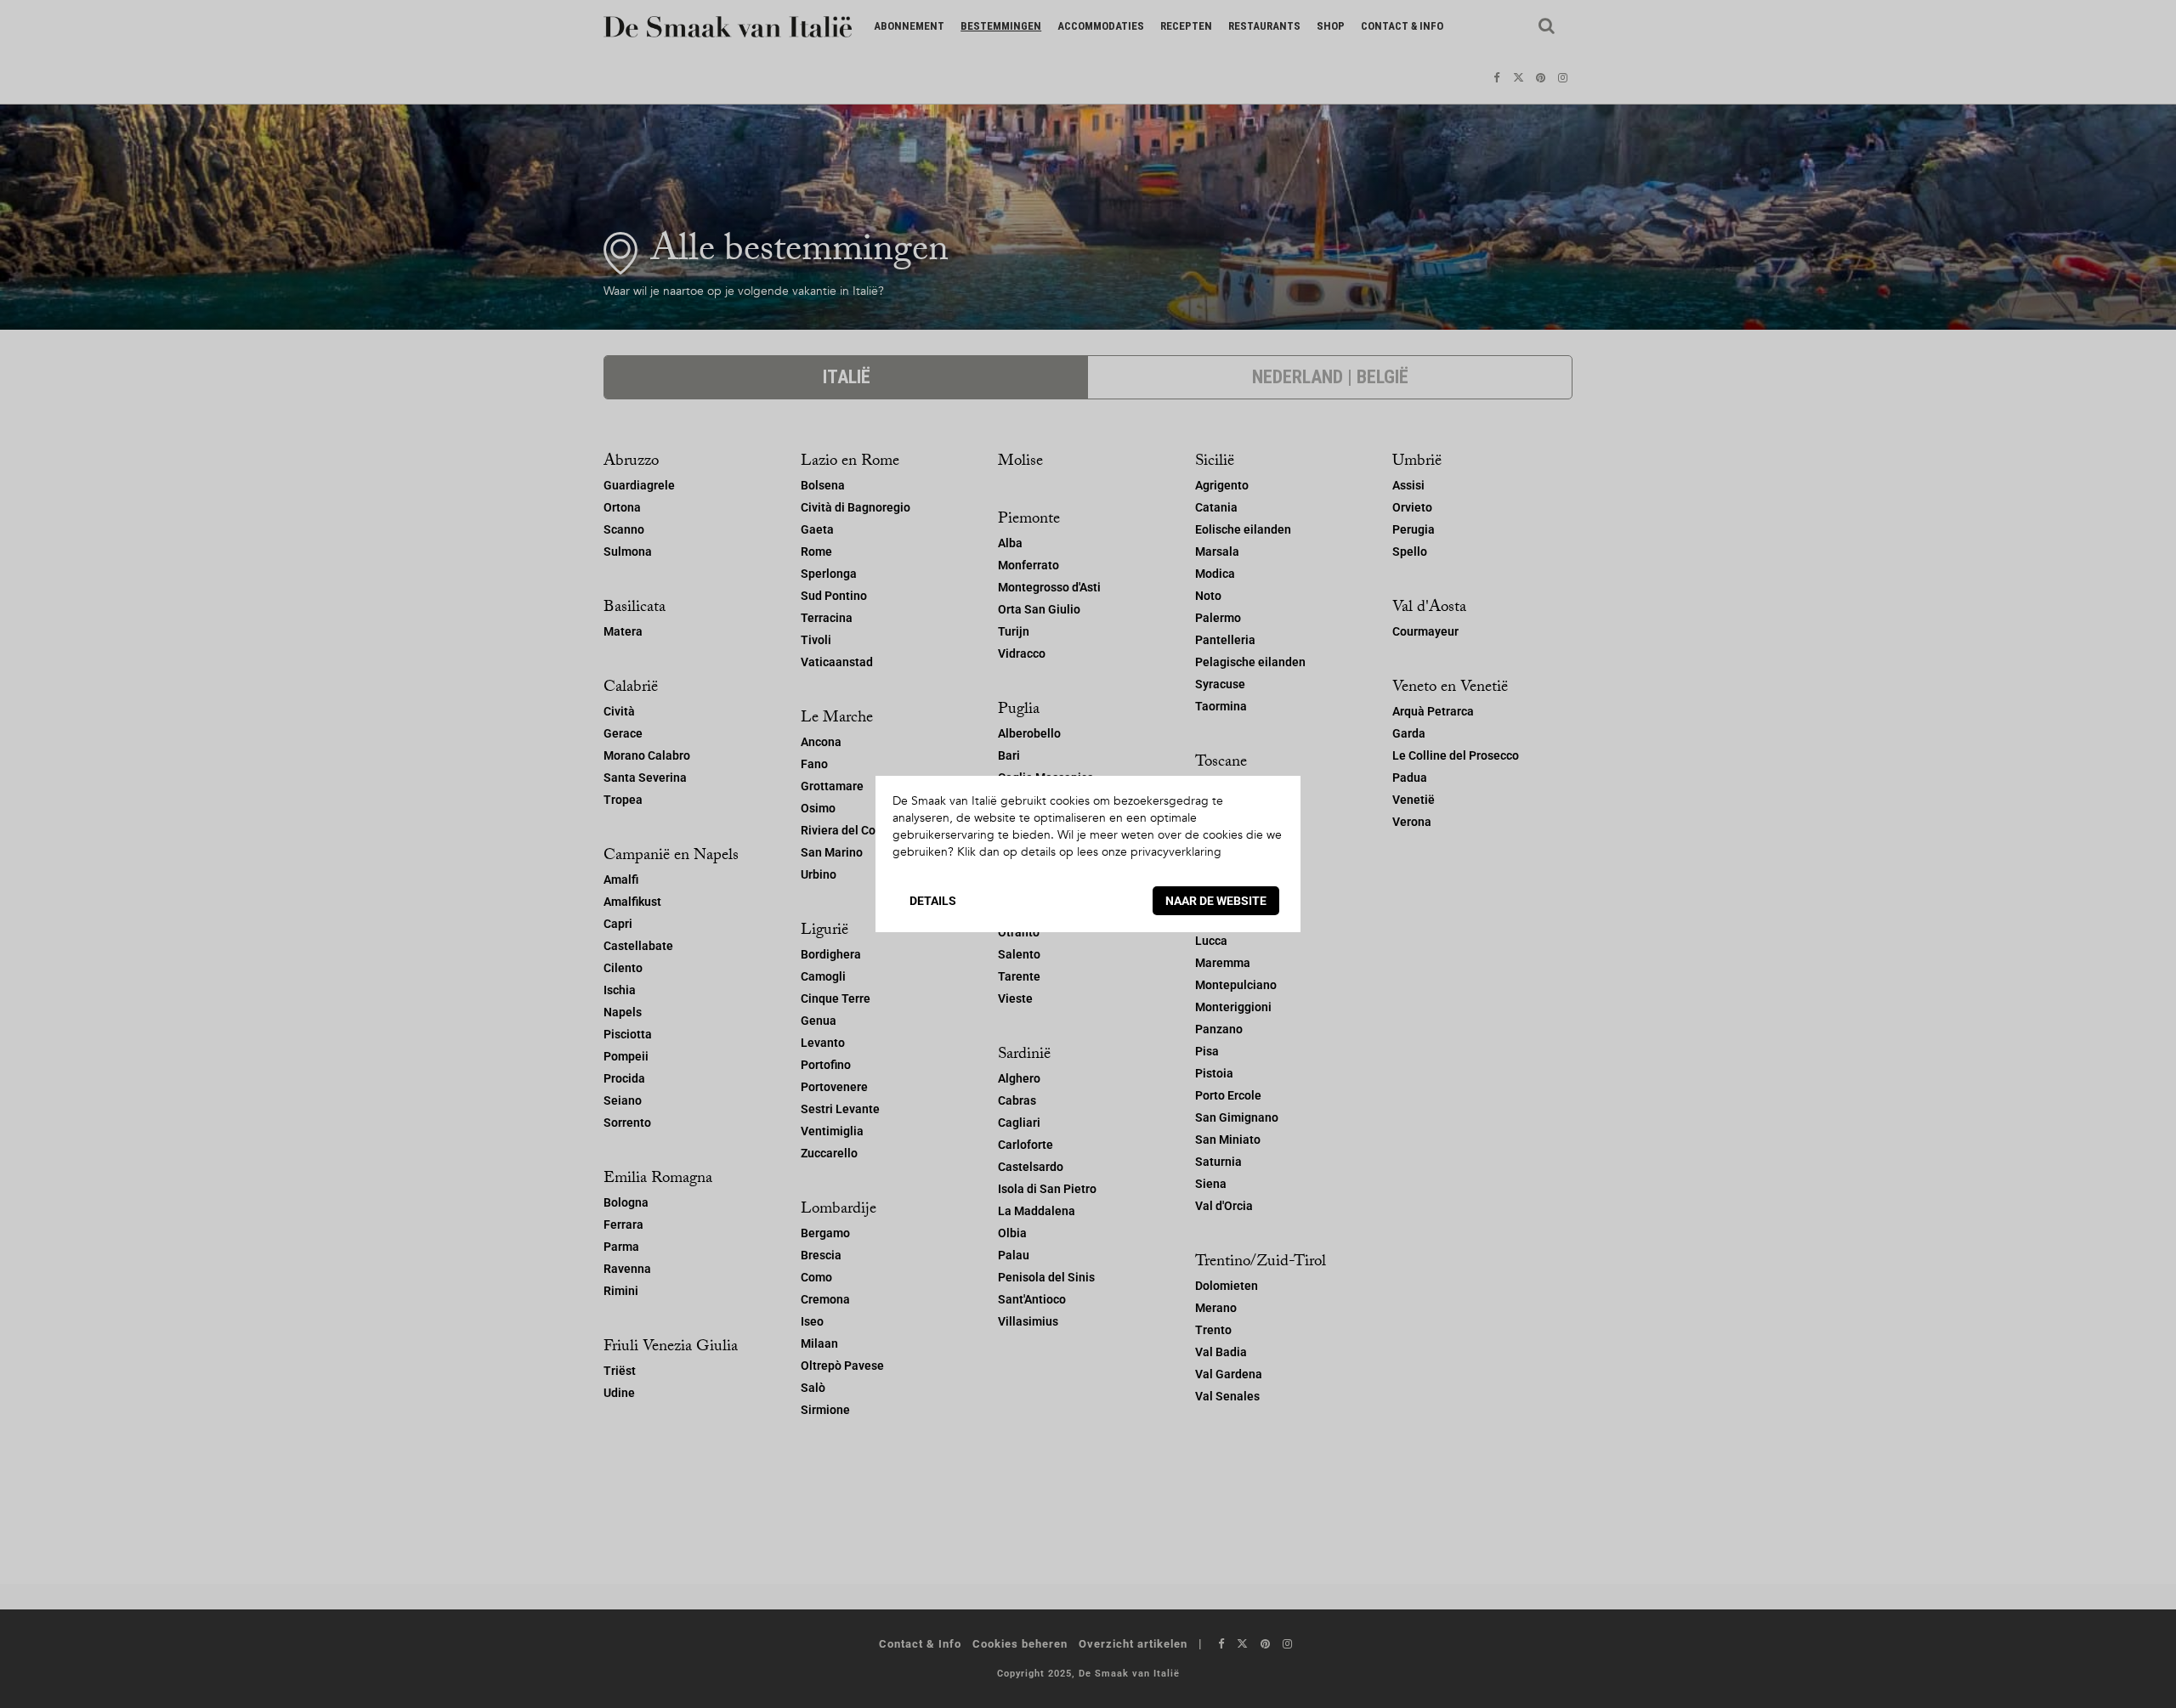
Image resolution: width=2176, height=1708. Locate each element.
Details (933, 901)
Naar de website (1216, 901)
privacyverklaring (1176, 852)
